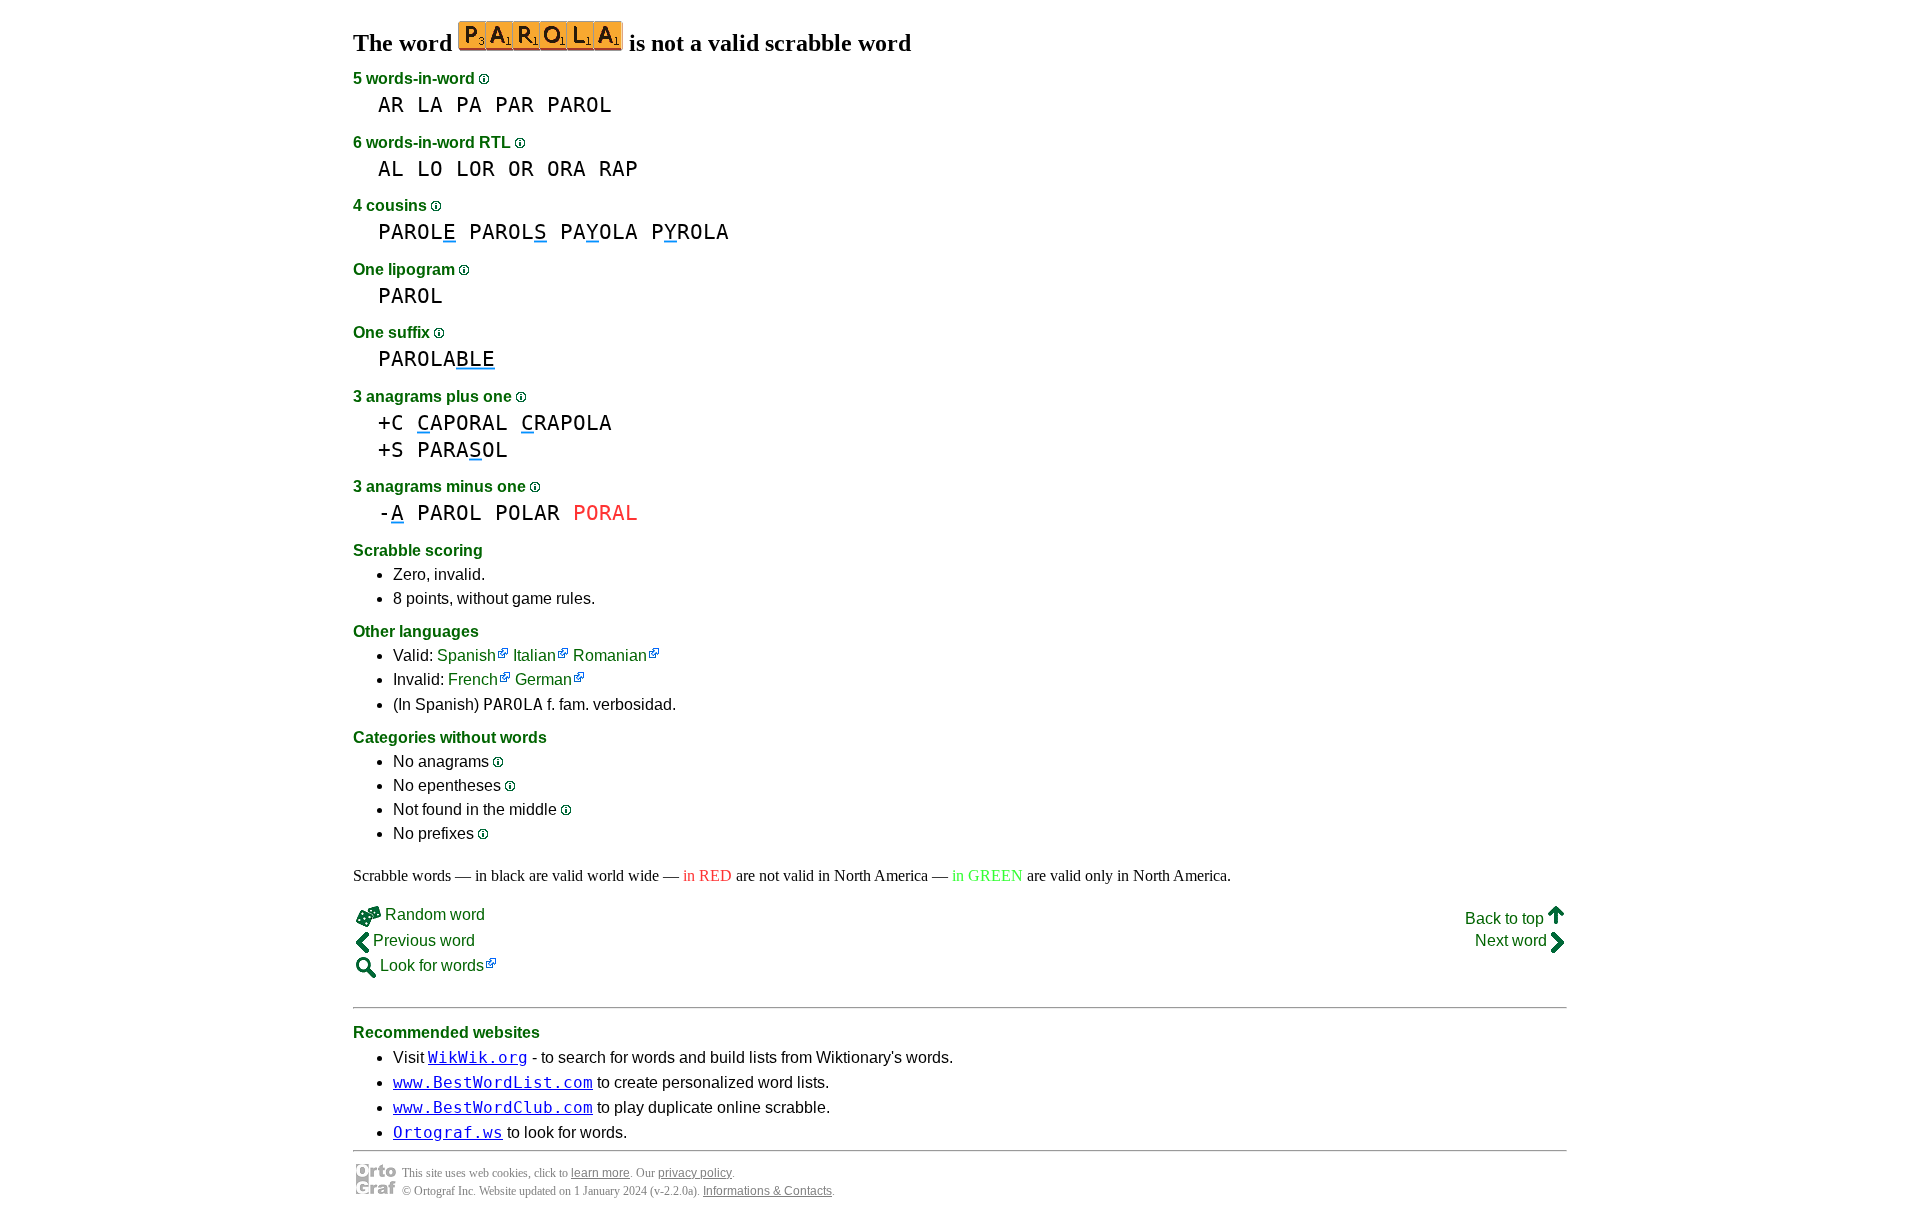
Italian (534, 655)
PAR (514, 104)
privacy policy (695, 1173)
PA (469, 104)
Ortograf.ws (448, 1132)
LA (430, 104)
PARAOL (462, 449)
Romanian (610, 655)
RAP (618, 168)
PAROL (579, 104)
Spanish (466, 655)
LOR (475, 168)
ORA (566, 168)
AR (391, 104)
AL (391, 168)
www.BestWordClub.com (493, 1107)
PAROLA (436, 358)
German (543, 679)
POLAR (527, 512)
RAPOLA (566, 422)
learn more (600, 1173)
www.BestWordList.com (493, 1082)
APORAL (462, 422)
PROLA (690, 231)
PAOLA (599, 231)
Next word (1513, 940)
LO (430, 168)
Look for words (430, 965)
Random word (433, 914)
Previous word (422, 940)
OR (521, 168)
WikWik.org (478, 1057)
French (473, 679)
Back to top (1506, 918)
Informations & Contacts (767, 1191)
